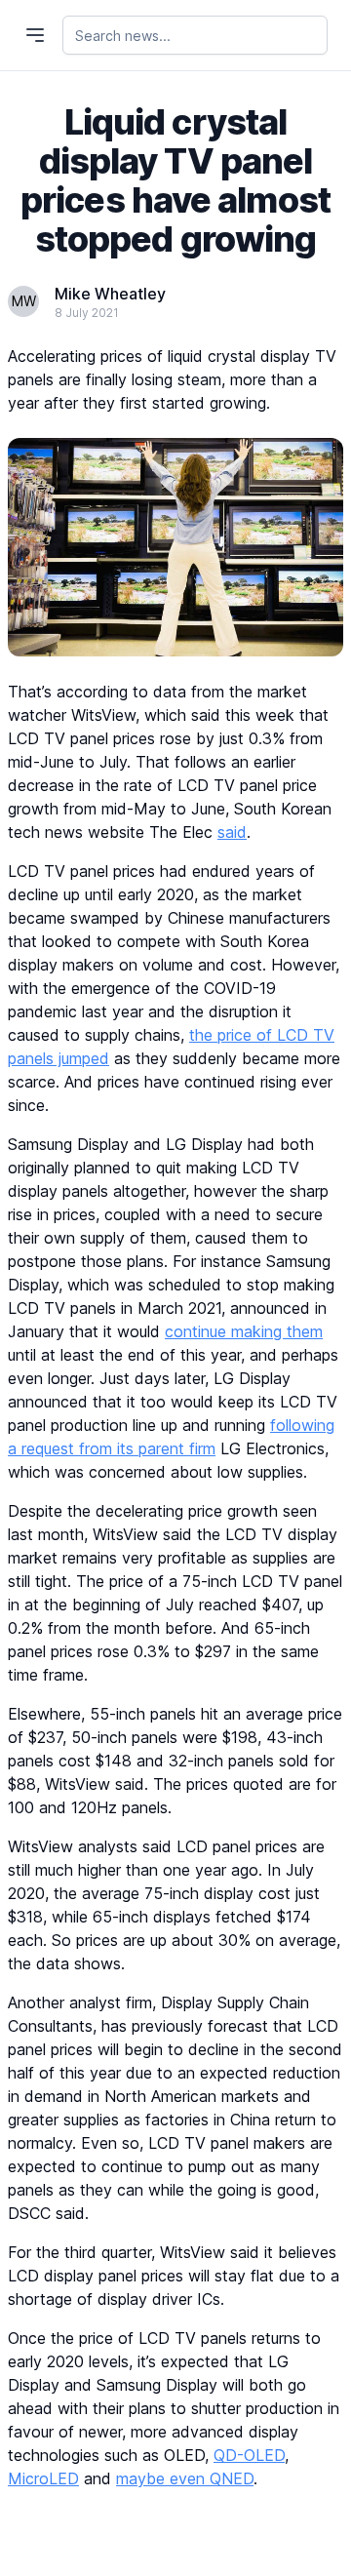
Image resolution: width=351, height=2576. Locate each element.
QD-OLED (249, 2455)
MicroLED (43, 2478)
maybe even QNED (185, 2478)
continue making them (244, 1331)
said (232, 832)
